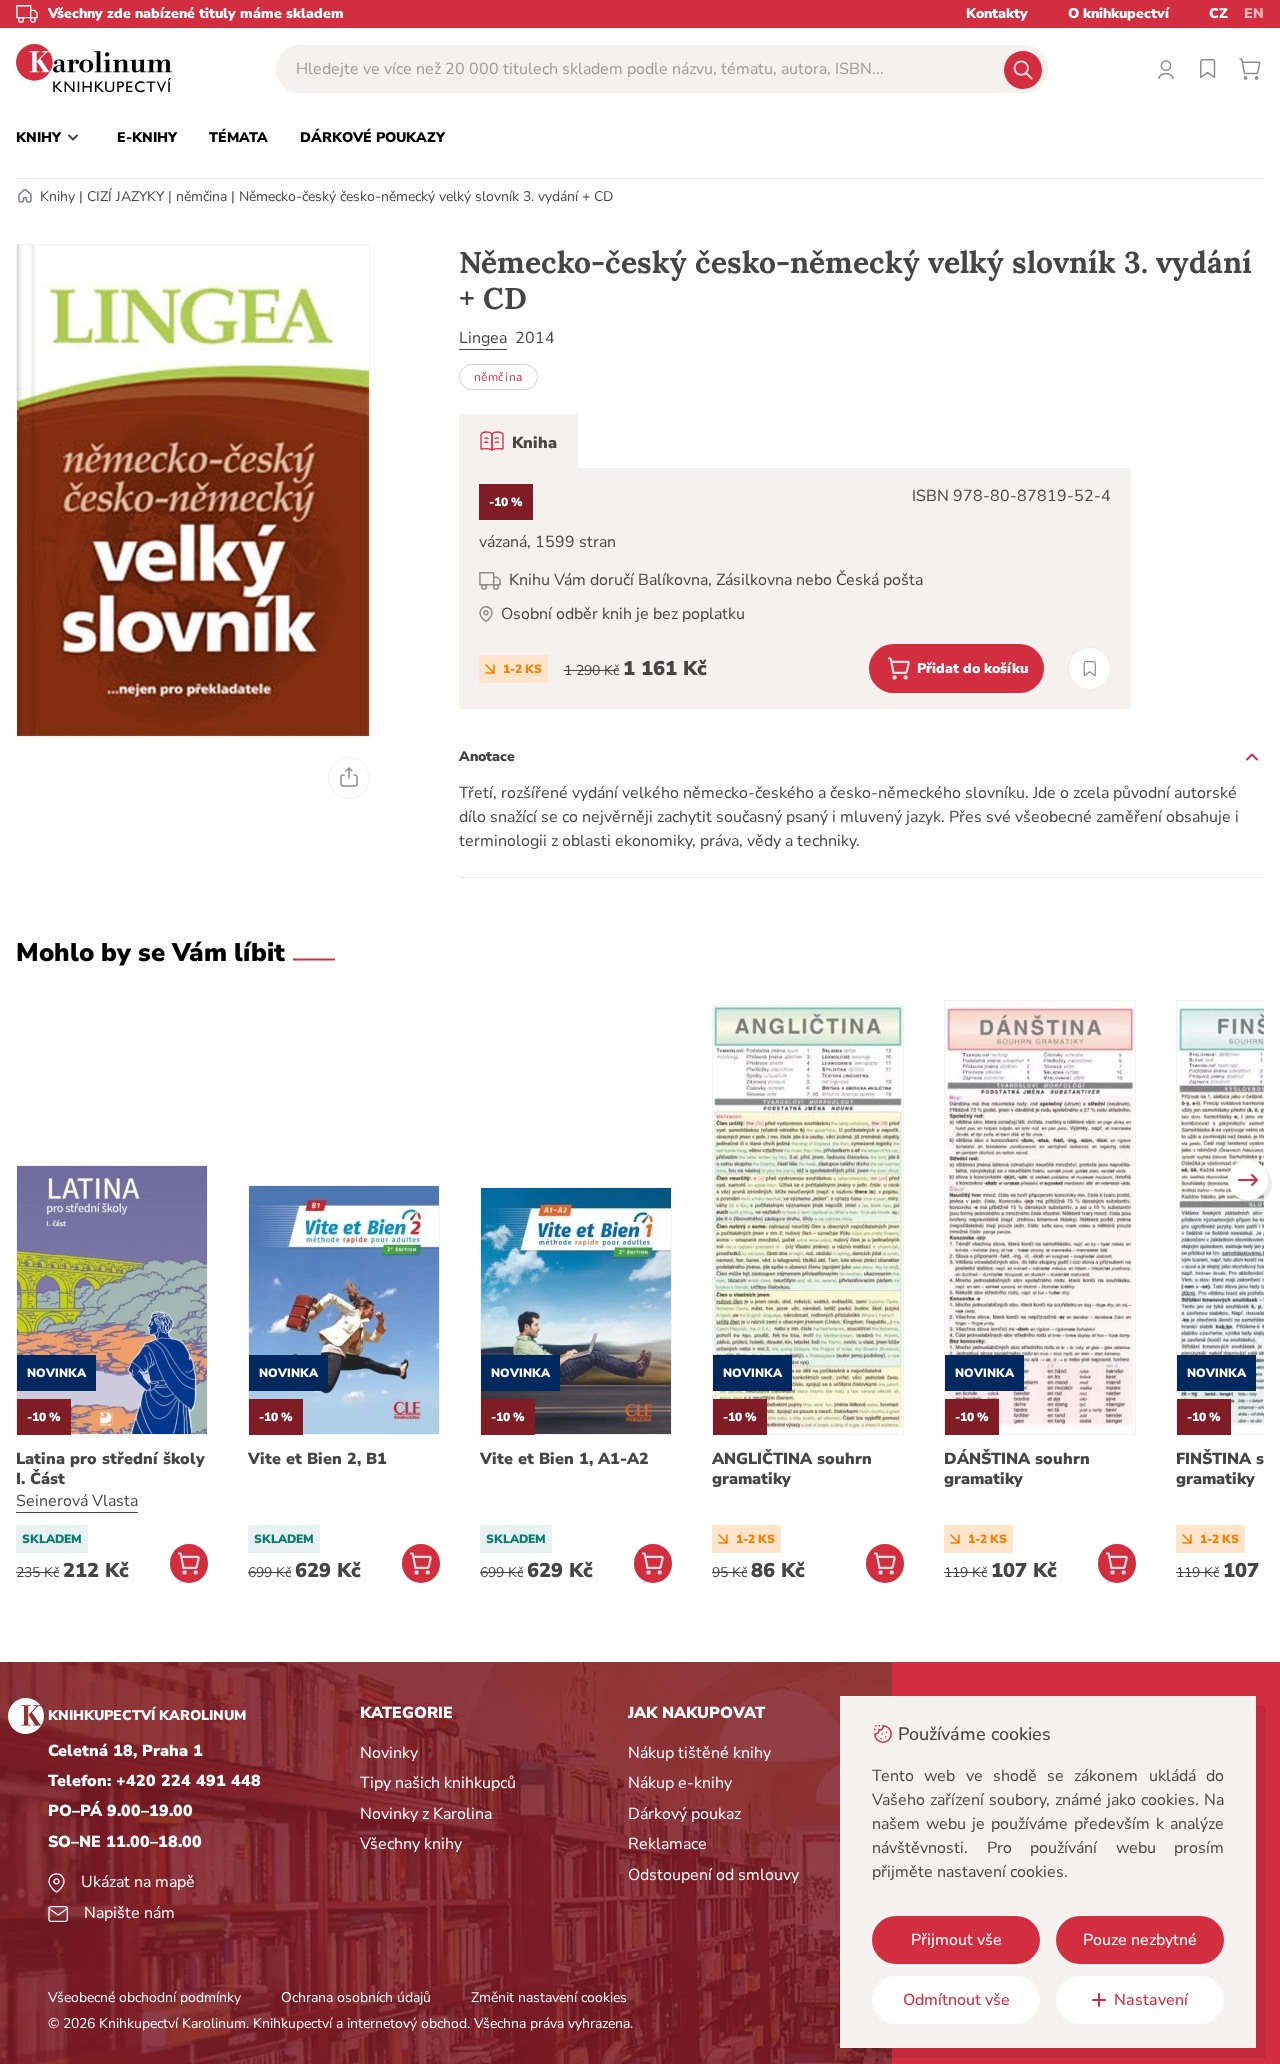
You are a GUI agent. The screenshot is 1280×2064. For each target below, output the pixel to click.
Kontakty (997, 13)
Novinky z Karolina (426, 1814)
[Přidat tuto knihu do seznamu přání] (1089, 668)
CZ (1218, 13)
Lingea (483, 338)
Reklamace (667, 1844)
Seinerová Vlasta (77, 1501)
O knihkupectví (1118, 13)
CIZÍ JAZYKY (125, 196)
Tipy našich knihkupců (438, 1783)
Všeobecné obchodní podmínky (144, 1997)
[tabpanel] (795, 588)
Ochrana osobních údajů (356, 1997)
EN (1254, 13)
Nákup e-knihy (680, 1783)
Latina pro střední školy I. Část (110, 1469)
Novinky (389, 1753)
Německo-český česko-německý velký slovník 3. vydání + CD (426, 196)
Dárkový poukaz (684, 1814)
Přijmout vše (956, 1940)
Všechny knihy (411, 1844)
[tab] (518, 441)
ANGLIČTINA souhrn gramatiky (792, 1469)
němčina (201, 196)
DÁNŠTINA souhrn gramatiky (1017, 1469)
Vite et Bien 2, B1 (317, 1459)
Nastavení (1151, 2000)
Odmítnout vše (956, 2000)
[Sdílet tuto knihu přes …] (349, 778)
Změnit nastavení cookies (549, 1997)
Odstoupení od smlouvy (713, 1875)
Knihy (57, 196)
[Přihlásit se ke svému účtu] (1166, 69)
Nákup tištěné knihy (699, 1753)
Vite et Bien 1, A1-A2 (564, 1459)
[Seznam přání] (1208, 69)
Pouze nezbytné (1140, 1940)
